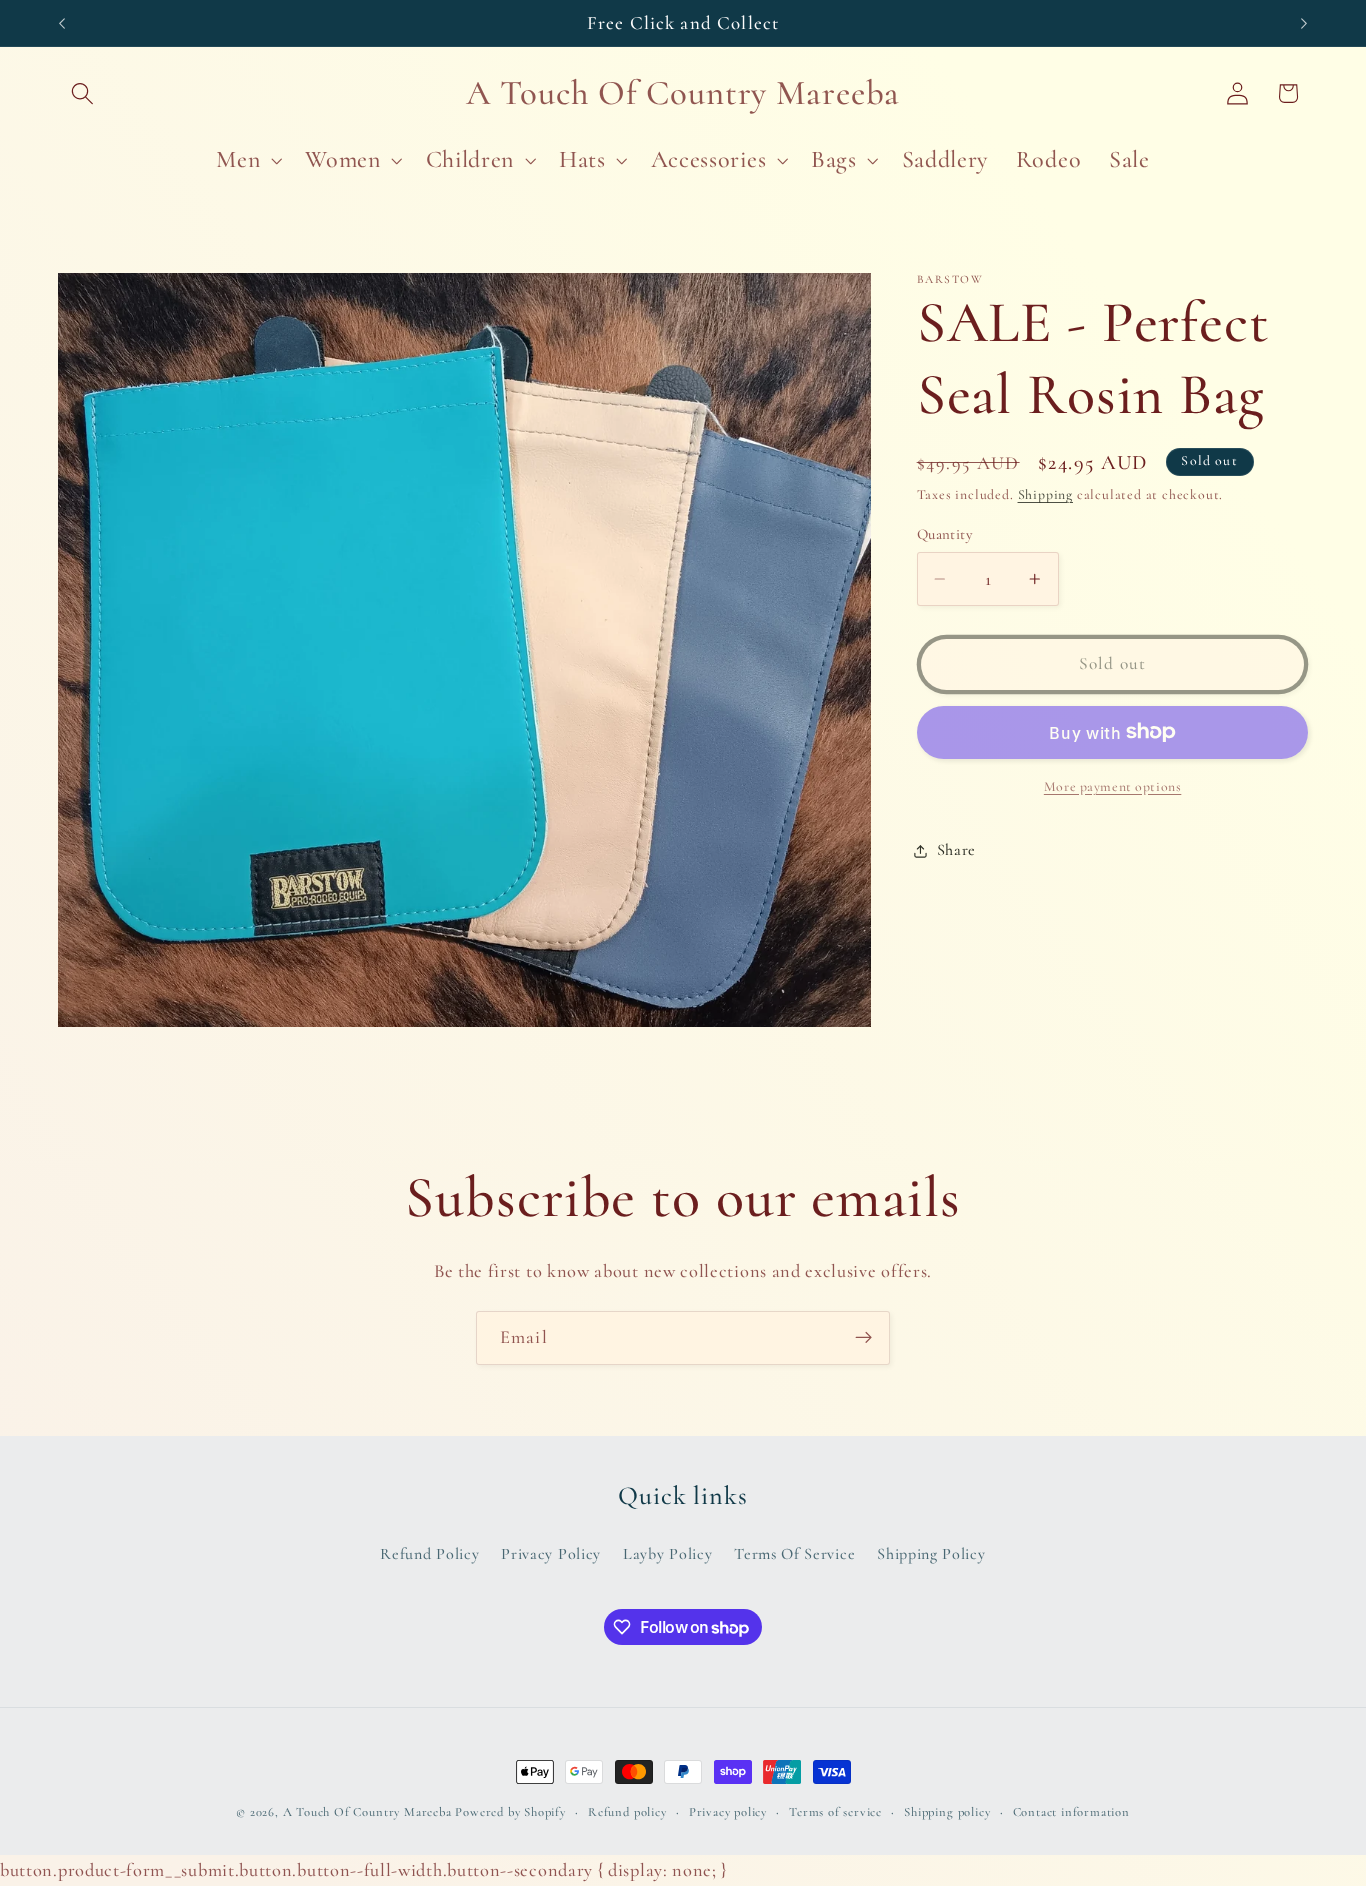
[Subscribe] (863, 1338)
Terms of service (835, 1812)
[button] (83, 93)
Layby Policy (667, 1554)
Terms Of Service (794, 1554)
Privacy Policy (551, 1554)
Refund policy (627, 1812)
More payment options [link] (1113, 786)
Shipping (1045, 494)
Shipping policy (947, 1812)
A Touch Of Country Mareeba (367, 1812)
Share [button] (956, 850)
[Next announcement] (1304, 23)
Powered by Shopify (510, 1812)
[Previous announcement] (62, 23)
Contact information (1071, 1812)
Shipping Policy (931, 1554)
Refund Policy (429, 1554)
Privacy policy (728, 1812)
